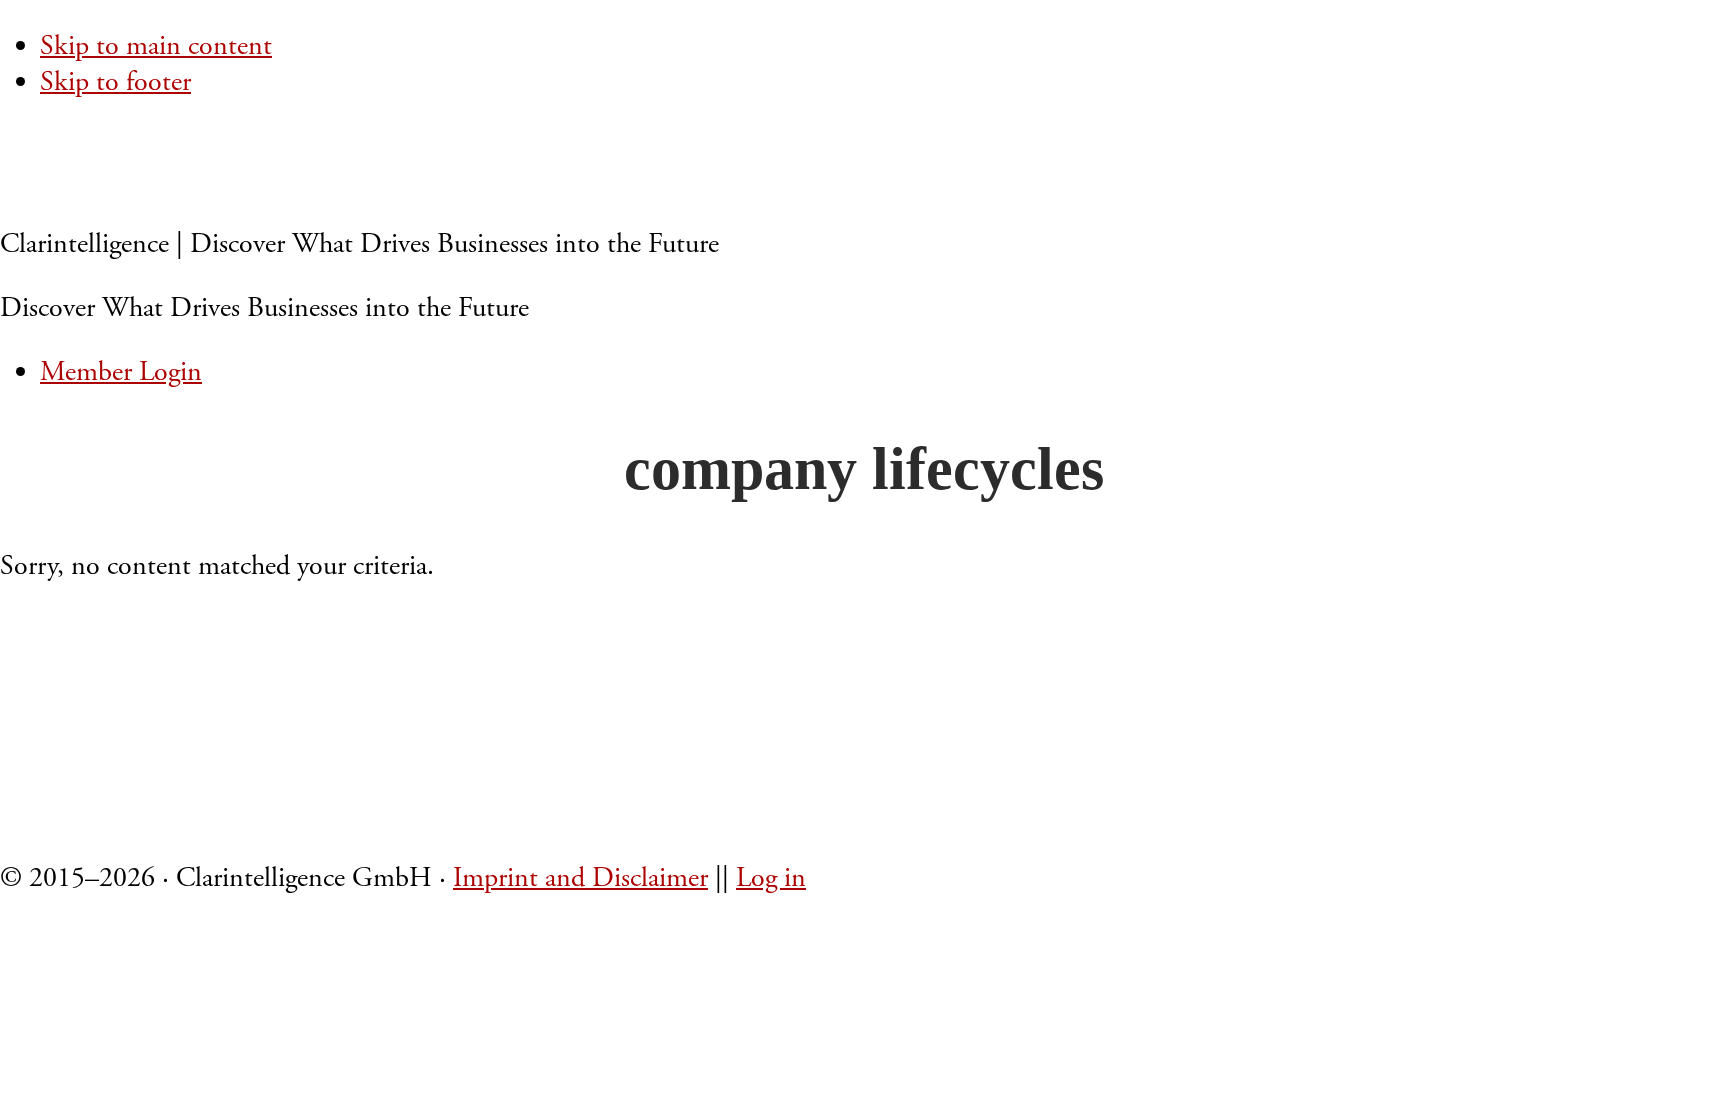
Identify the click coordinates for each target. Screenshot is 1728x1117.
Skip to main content (156, 46)
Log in (771, 878)
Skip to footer (115, 82)
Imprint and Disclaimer (580, 878)
